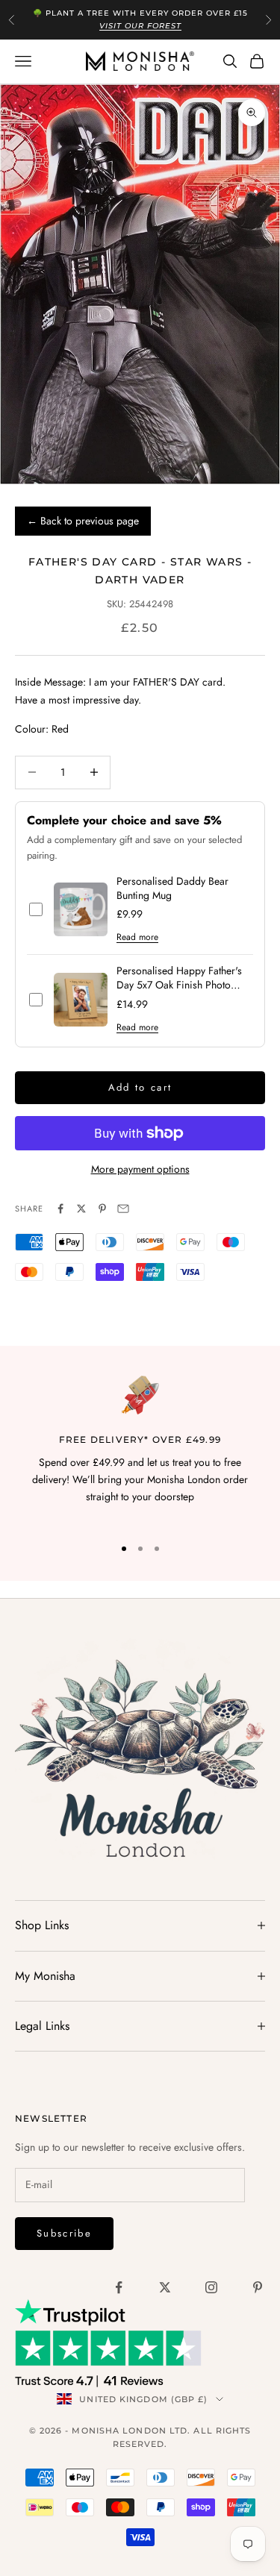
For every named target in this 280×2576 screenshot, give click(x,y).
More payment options (140, 1169)
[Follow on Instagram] (211, 2287)
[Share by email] (123, 1209)
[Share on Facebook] (60, 1209)
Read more (137, 937)
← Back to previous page (83, 521)
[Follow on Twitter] (165, 2287)
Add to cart (140, 1087)
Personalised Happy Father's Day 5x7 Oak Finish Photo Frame (179, 978)
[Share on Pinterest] (102, 1209)
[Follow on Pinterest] (258, 2287)
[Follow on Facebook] (119, 2287)
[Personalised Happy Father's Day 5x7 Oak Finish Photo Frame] (81, 1000)
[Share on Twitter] (81, 1209)
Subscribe (64, 2233)
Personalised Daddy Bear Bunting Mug (172, 889)
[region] (140, 1449)
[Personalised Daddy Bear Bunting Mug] (81, 909)
